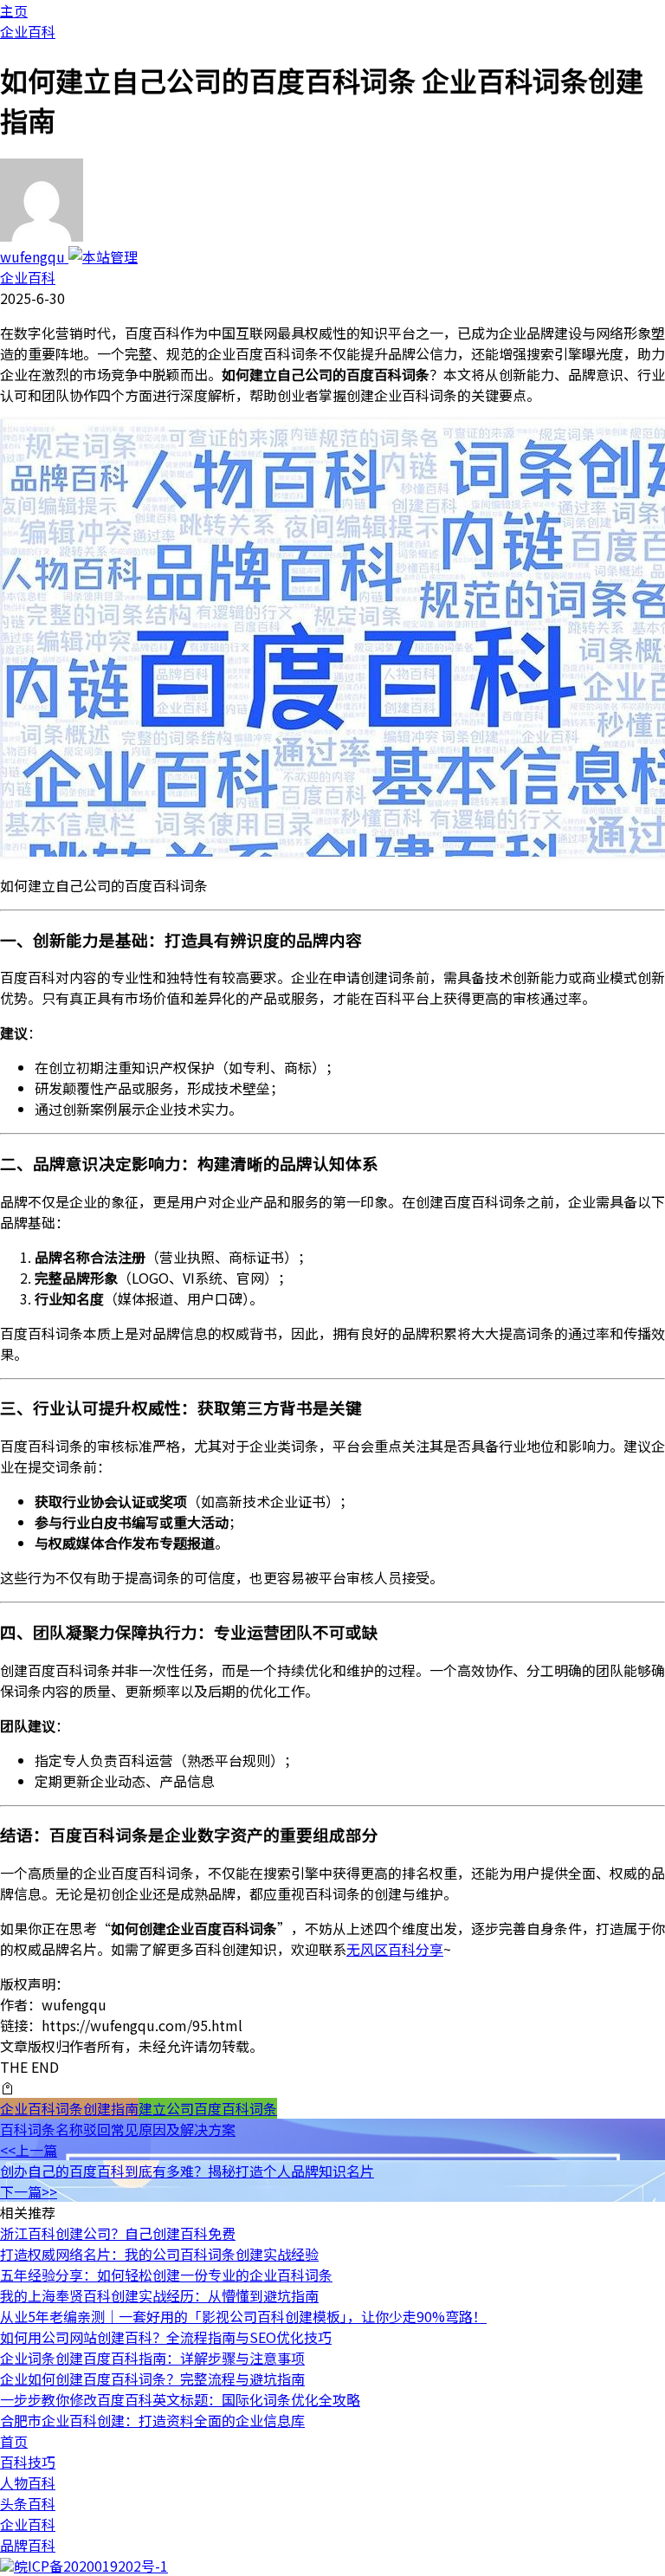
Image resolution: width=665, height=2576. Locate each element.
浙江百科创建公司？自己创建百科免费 (118, 2233)
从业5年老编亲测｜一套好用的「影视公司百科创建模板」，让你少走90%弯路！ (243, 2316)
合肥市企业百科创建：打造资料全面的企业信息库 (152, 2420)
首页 (14, 2441)
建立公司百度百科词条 (208, 2108)
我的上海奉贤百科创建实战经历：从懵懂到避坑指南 (159, 2295)
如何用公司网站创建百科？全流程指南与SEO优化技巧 (166, 2337)
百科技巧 (28, 2462)
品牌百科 (28, 2545)
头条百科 (28, 2503)
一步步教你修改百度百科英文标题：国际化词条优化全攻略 (180, 2399)
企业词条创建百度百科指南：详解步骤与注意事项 (152, 2358)
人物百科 (28, 2482)
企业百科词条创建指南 (69, 2108)
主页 (14, 10)
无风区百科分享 (395, 1949)
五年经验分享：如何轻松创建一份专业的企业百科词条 (166, 2275)
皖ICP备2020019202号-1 (91, 2566)
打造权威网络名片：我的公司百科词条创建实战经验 (159, 2254)
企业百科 (28, 31)
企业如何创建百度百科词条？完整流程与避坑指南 (152, 2379)
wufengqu (34, 256)
